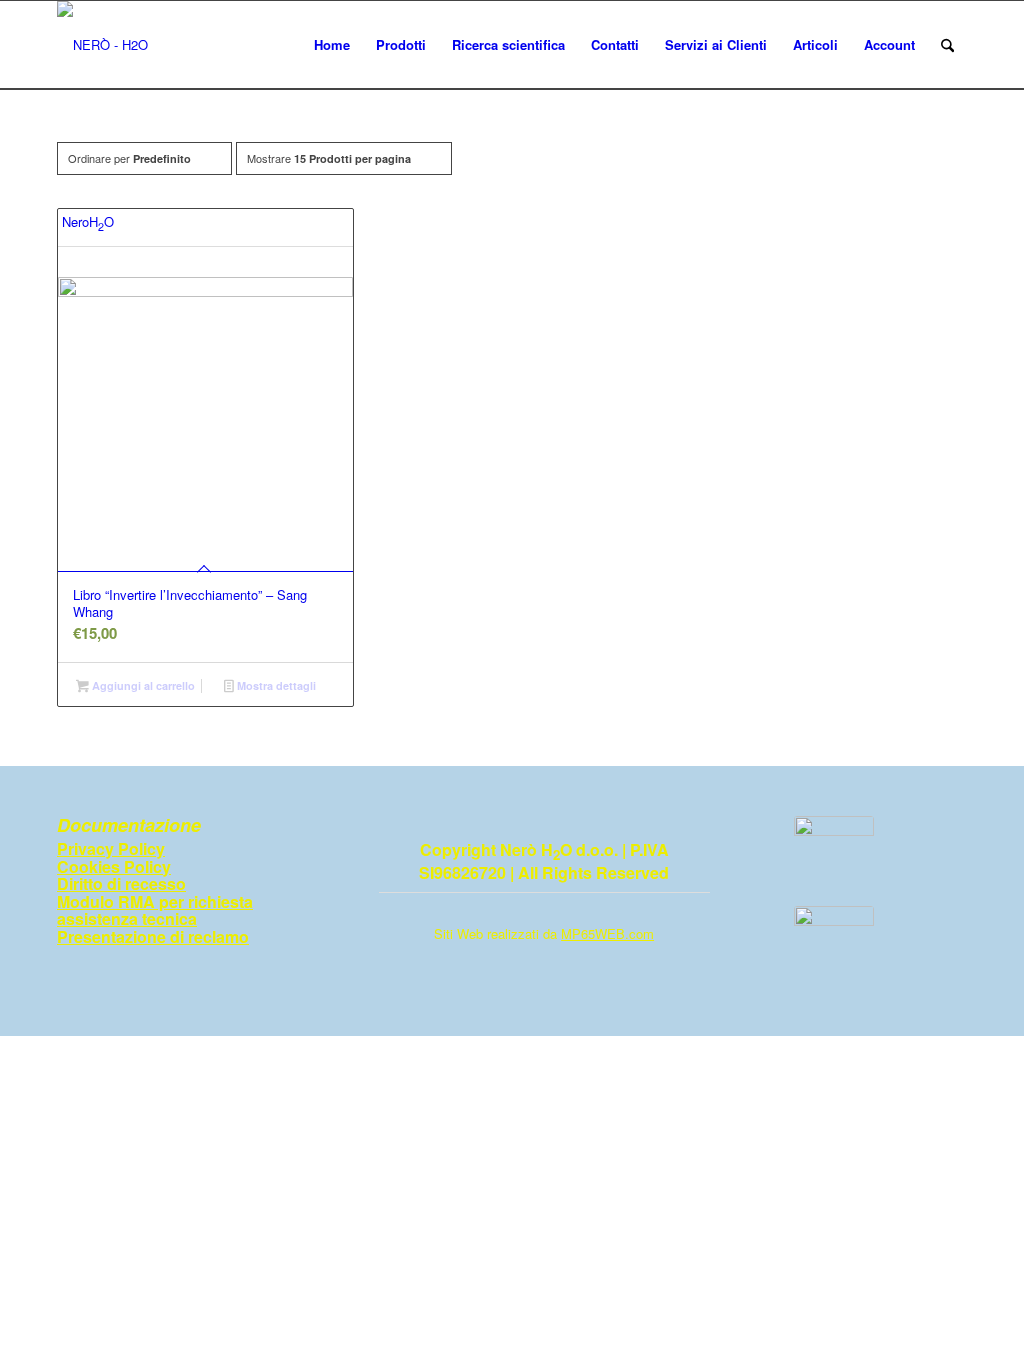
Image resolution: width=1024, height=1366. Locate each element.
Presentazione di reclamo (153, 936)
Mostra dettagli (275, 685)
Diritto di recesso (121, 883)
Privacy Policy (111, 848)
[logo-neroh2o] (102, 45)
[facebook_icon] (834, 856)
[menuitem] (332, 45)
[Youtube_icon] (834, 946)
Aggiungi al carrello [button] (142, 685)
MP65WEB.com (607, 933)
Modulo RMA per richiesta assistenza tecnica (155, 910)
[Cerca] (947, 45)
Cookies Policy (114, 866)
